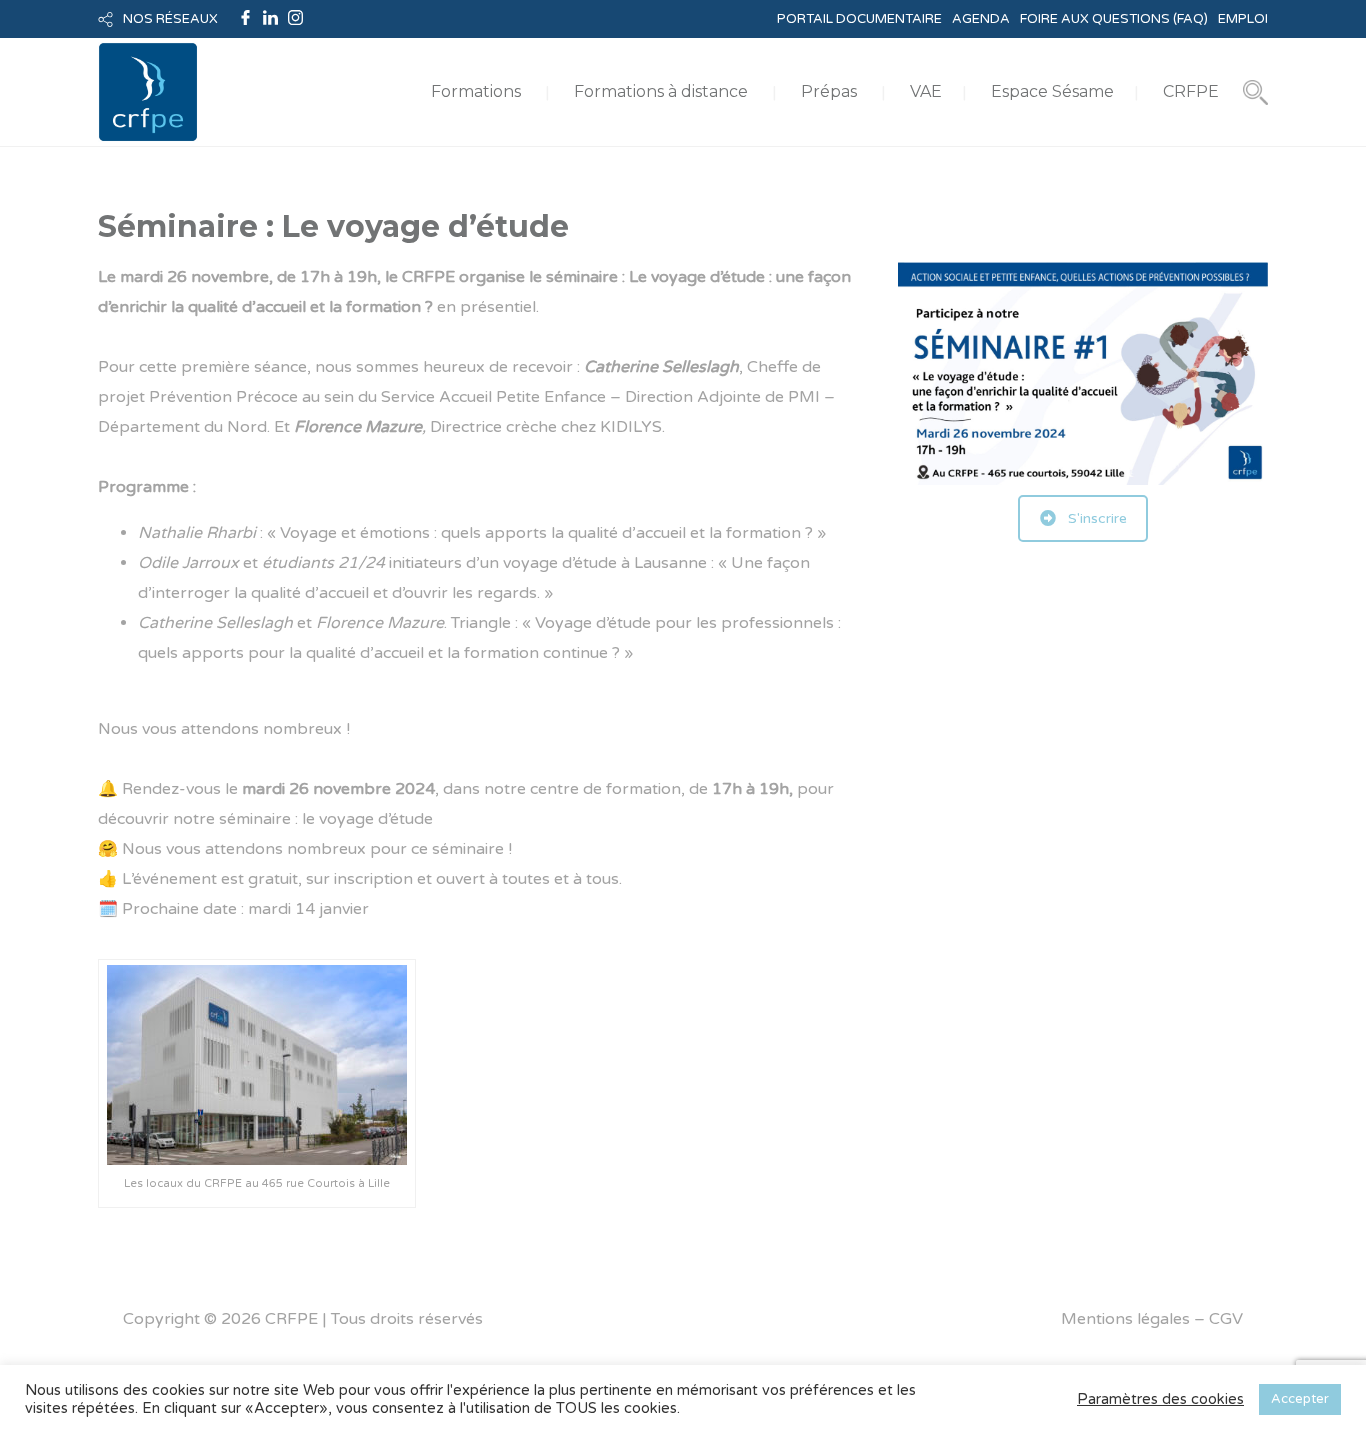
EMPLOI (1243, 19)
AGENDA (981, 19)
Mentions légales (1125, 1319)
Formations (476, 91)
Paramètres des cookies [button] (1160, 1399)
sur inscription (359, 879)
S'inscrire (1097, 518)
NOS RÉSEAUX (170, 19)
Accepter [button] (1300, 1399)
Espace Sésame (1052, 91)
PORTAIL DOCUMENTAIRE (859, 19)
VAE (926, 91)
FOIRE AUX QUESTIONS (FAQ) (1114, 19)
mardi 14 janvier (308, 909)
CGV (1226, 1319)
